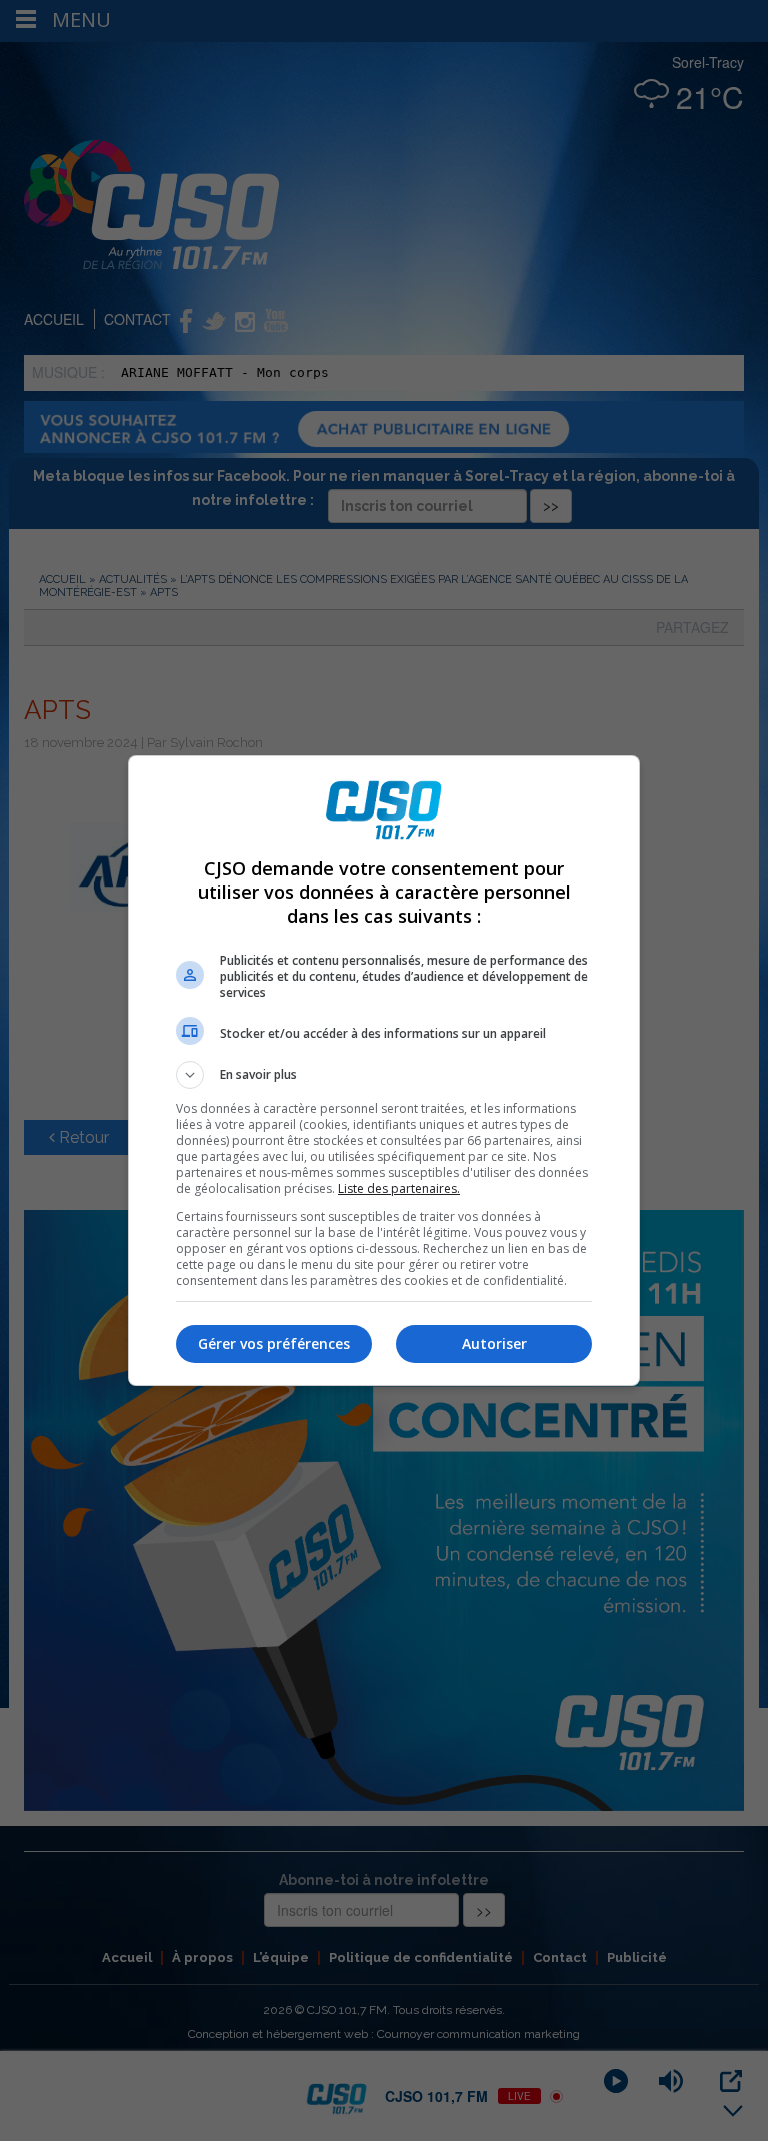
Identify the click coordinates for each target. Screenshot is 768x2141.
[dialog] (384, 1070)
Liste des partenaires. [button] (399, 1188)
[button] (384, 1075)
